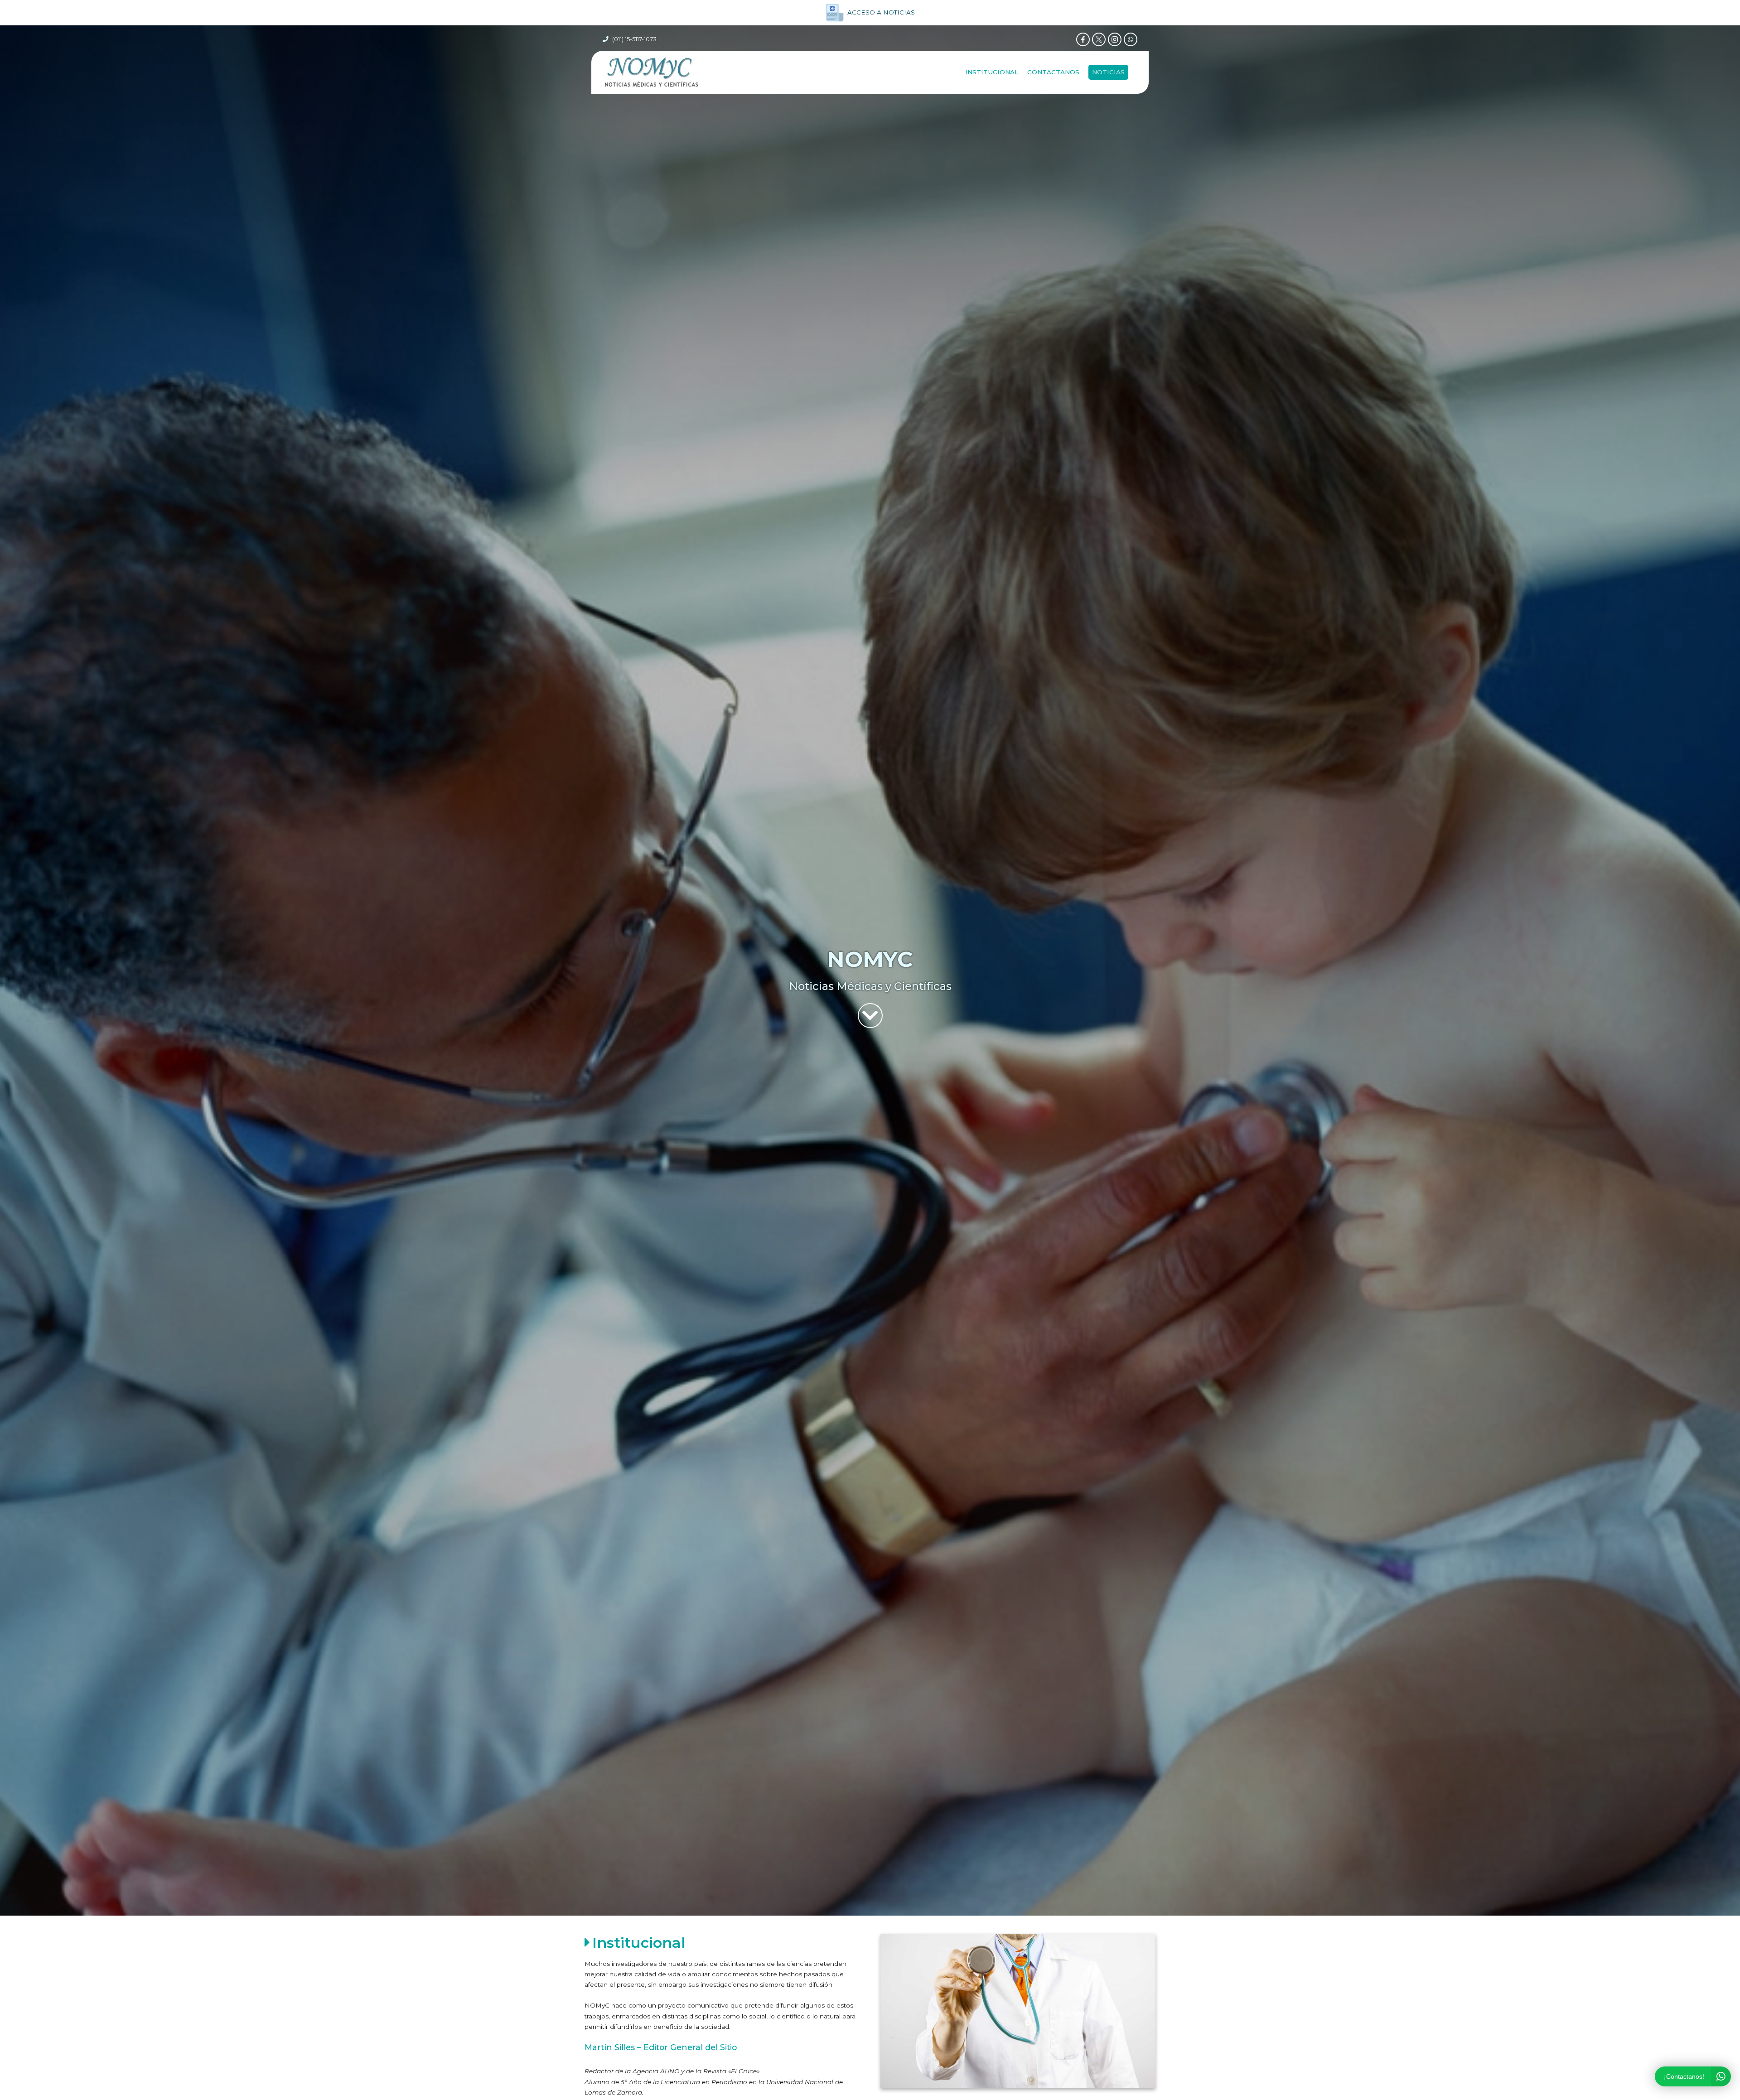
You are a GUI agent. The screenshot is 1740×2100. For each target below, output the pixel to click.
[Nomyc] (651, 72)
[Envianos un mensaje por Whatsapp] (1131, 39)
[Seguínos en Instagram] (1115, 39)
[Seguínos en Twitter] (1099, 39)
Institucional (992, 72)
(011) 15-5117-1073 (634, 39)
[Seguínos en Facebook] (1083, 39)
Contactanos (1053, 72)
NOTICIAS (1108, 72)
